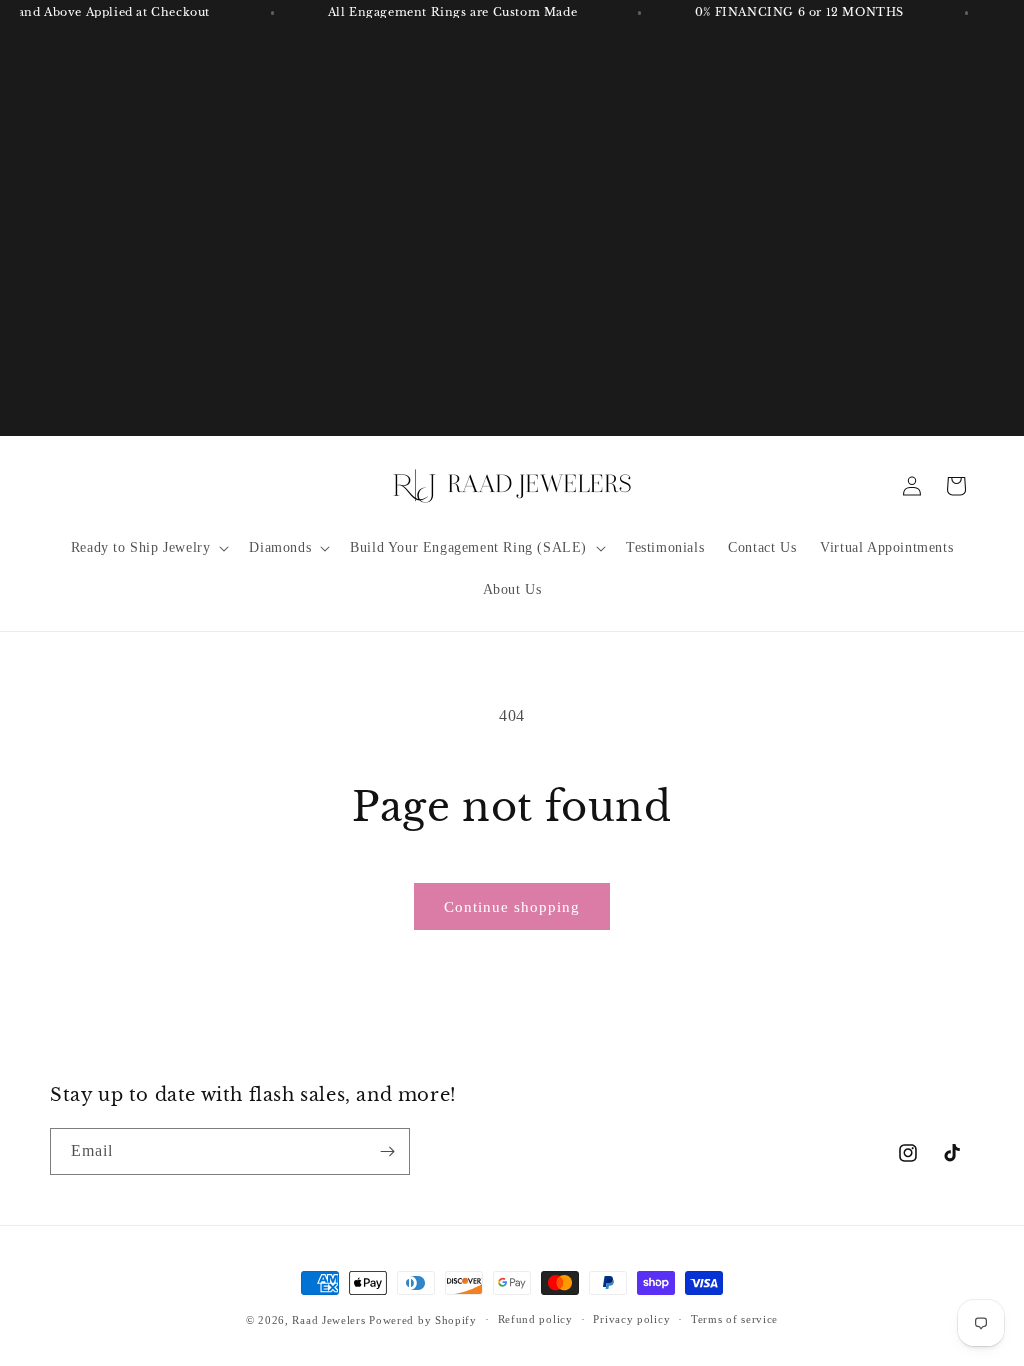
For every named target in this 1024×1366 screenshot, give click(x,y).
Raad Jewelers (328, 1320)
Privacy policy (631, 1319)
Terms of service (734, 1319)
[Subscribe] (387, 1151)
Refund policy (535, 1319)
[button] (148, 548)
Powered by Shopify (423, 1320)
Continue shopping (512, 907)
